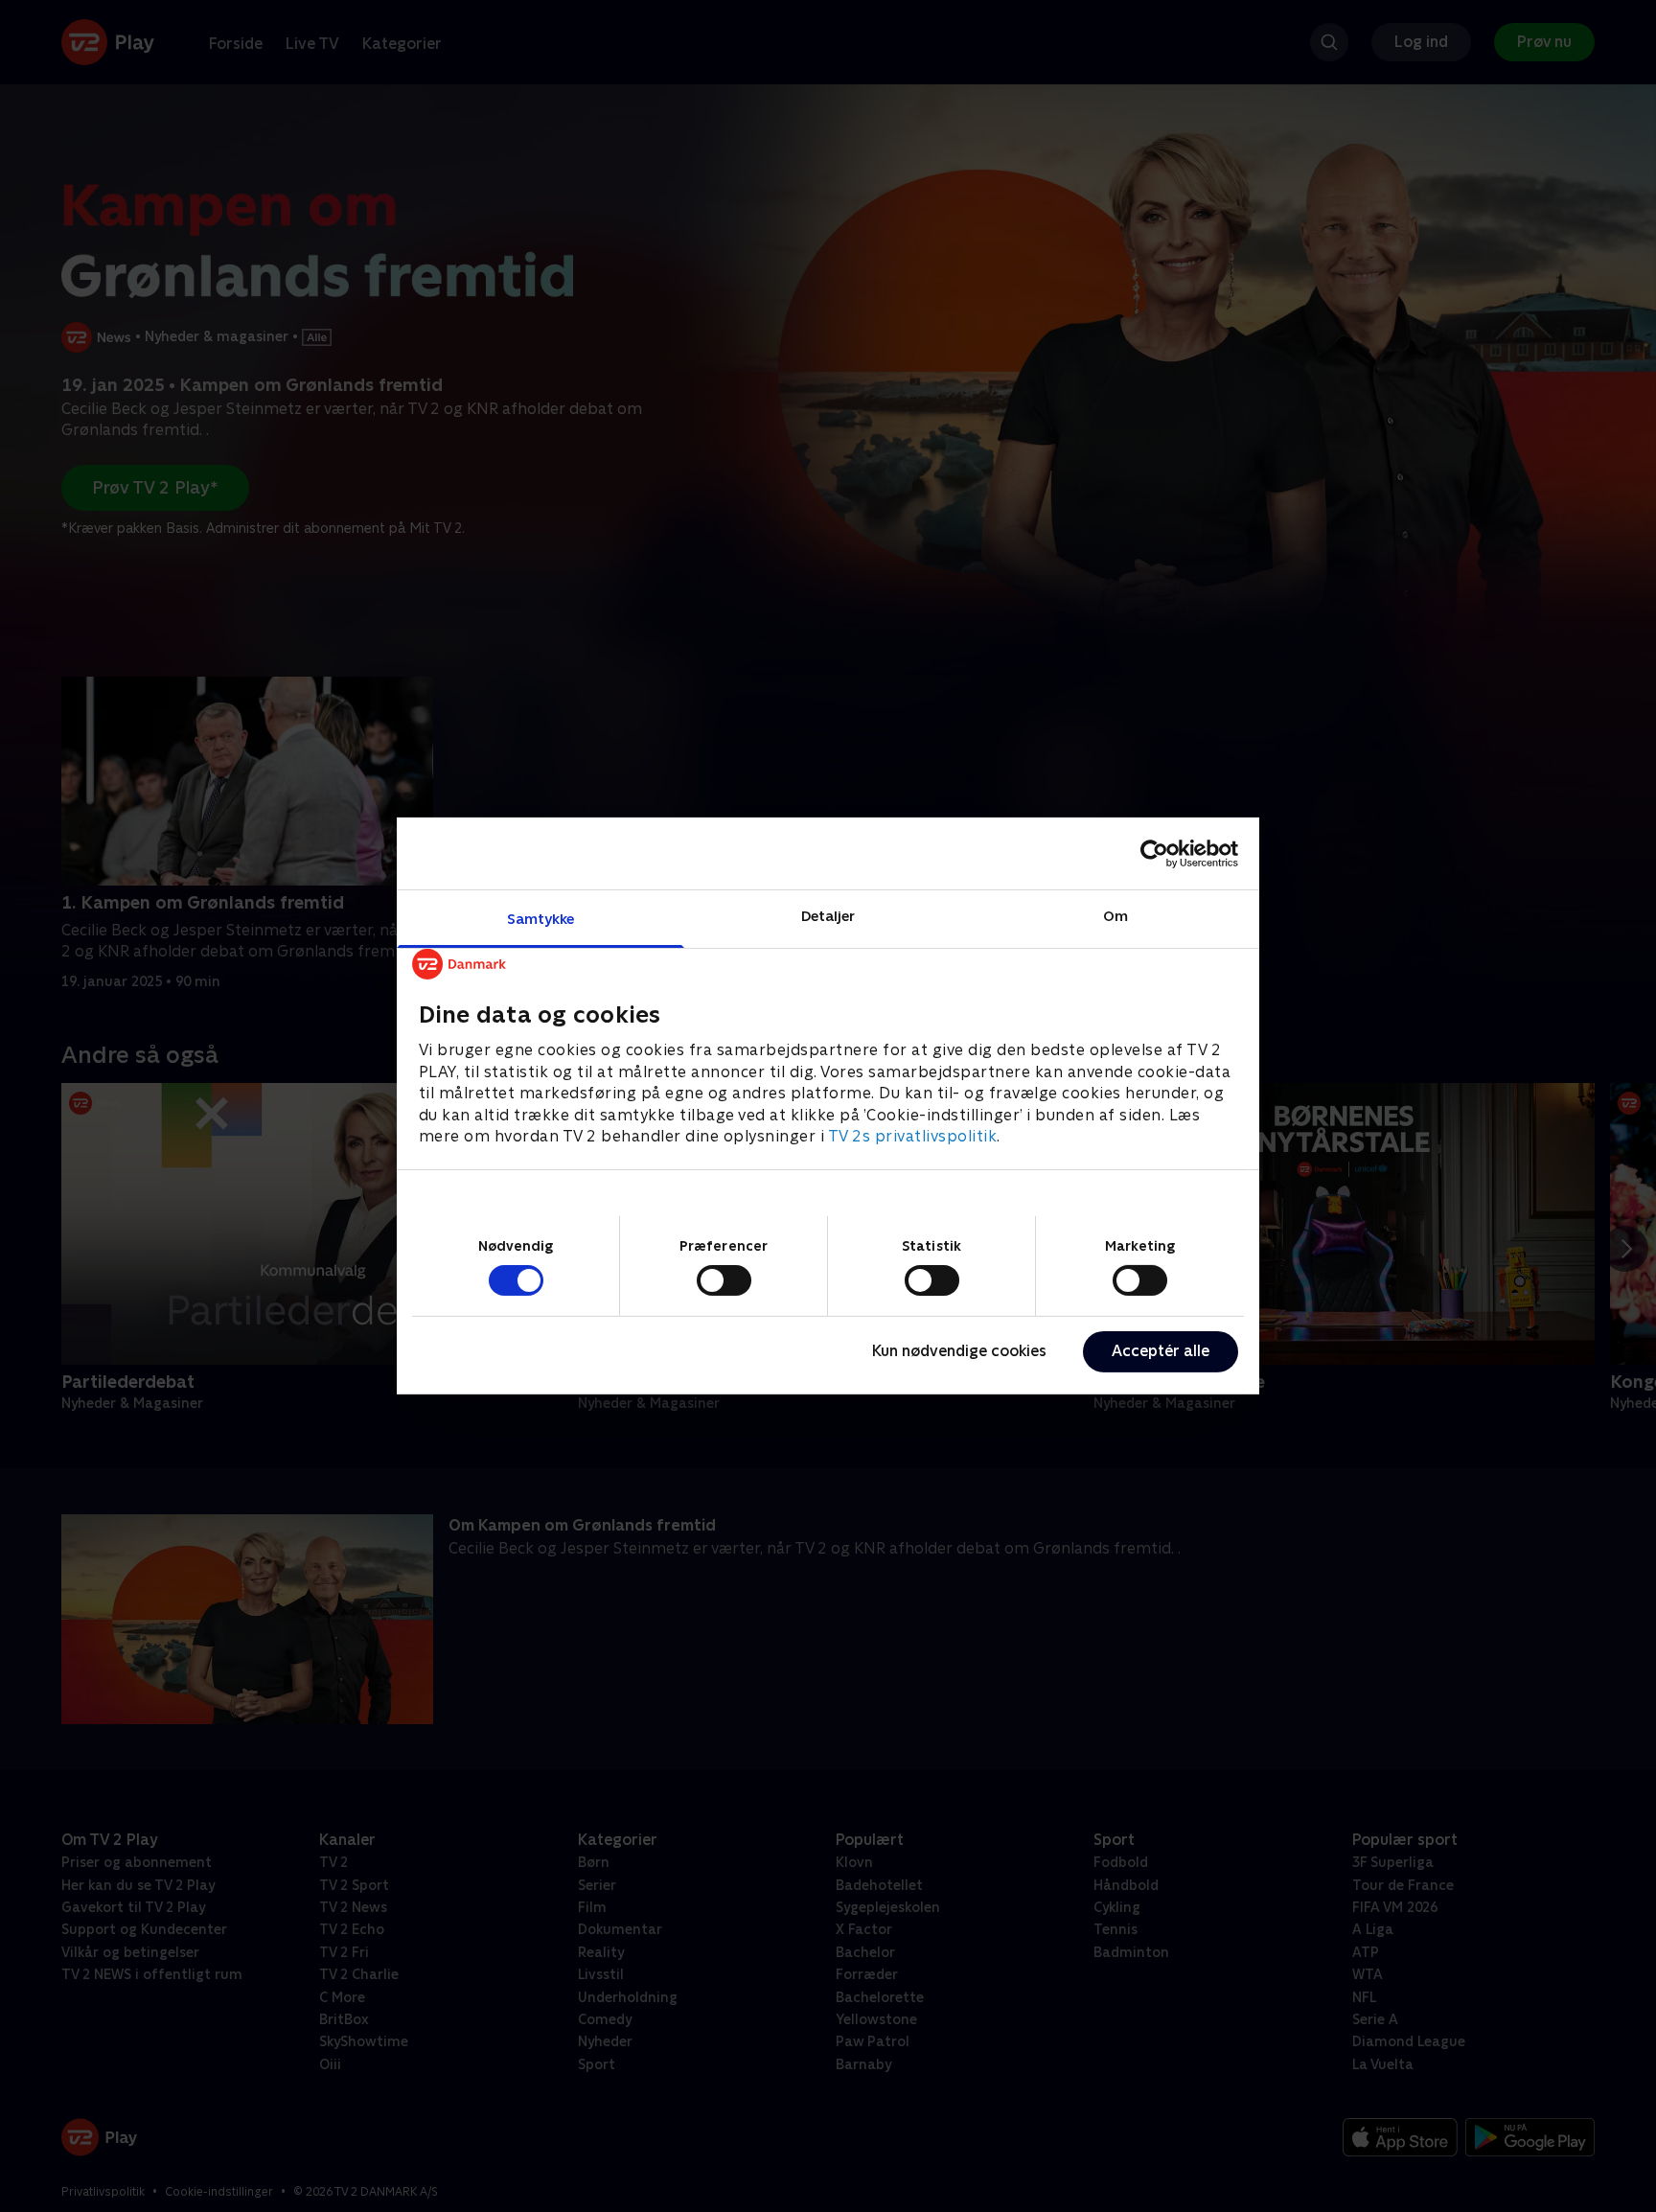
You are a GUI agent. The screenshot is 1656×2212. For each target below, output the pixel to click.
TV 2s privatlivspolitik (913, 1136)
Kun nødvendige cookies (959, 1351)
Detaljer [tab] (828, 916)
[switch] (724, 1280)
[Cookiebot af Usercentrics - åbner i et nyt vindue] (1154, 853)
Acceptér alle (1161, 1351)
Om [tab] (1115, 916)
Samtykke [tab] (541, 919)
